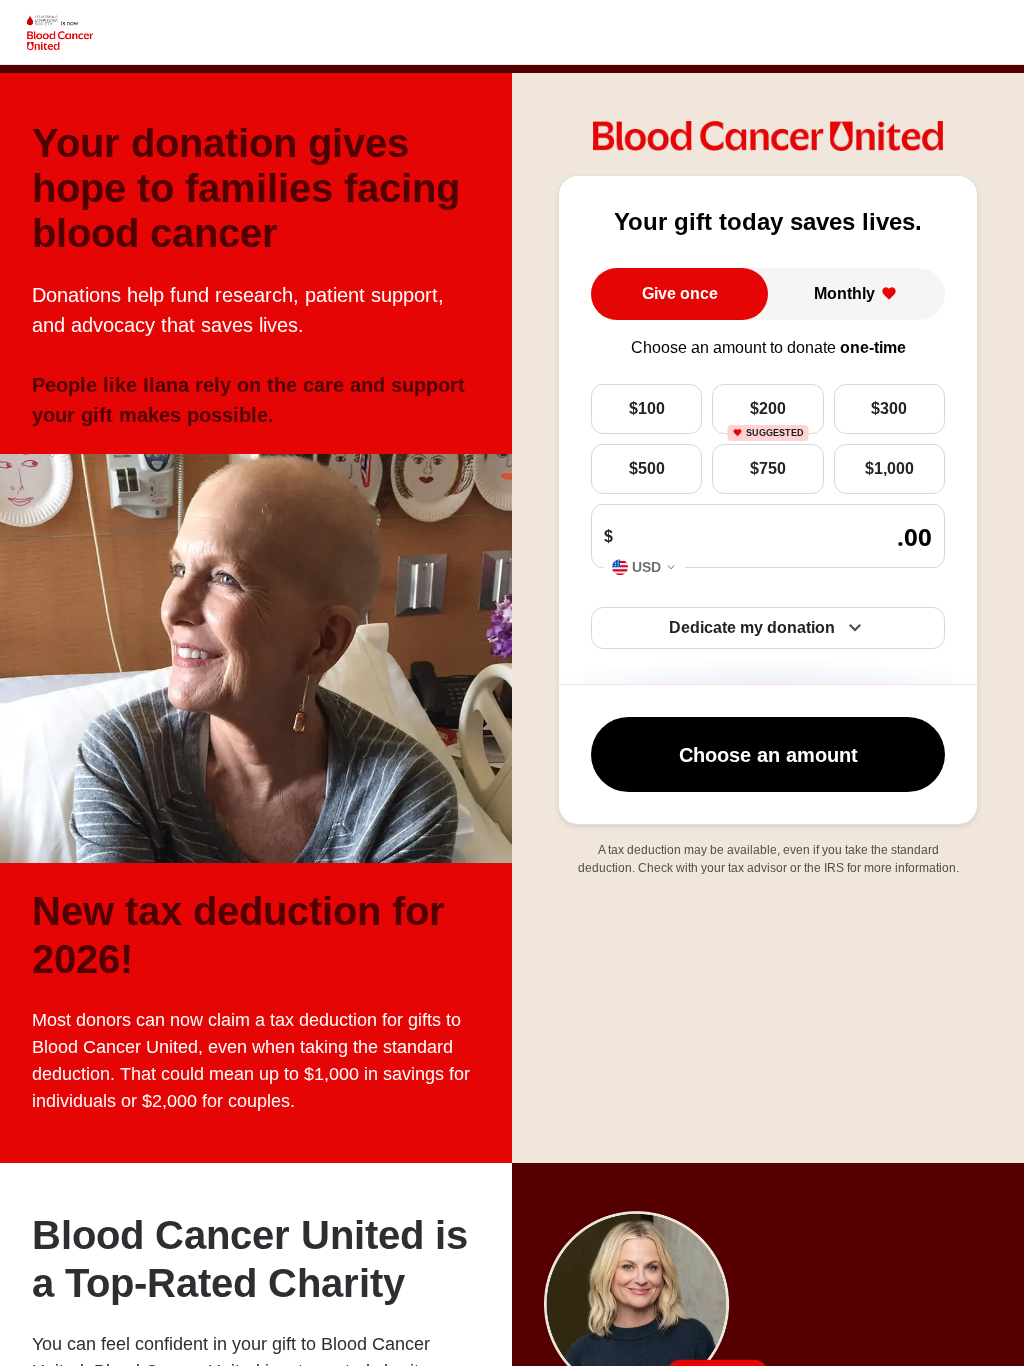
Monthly (844, 293)
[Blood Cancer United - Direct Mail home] (59, 33)
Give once (680, 293)
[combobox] (644, 567)
